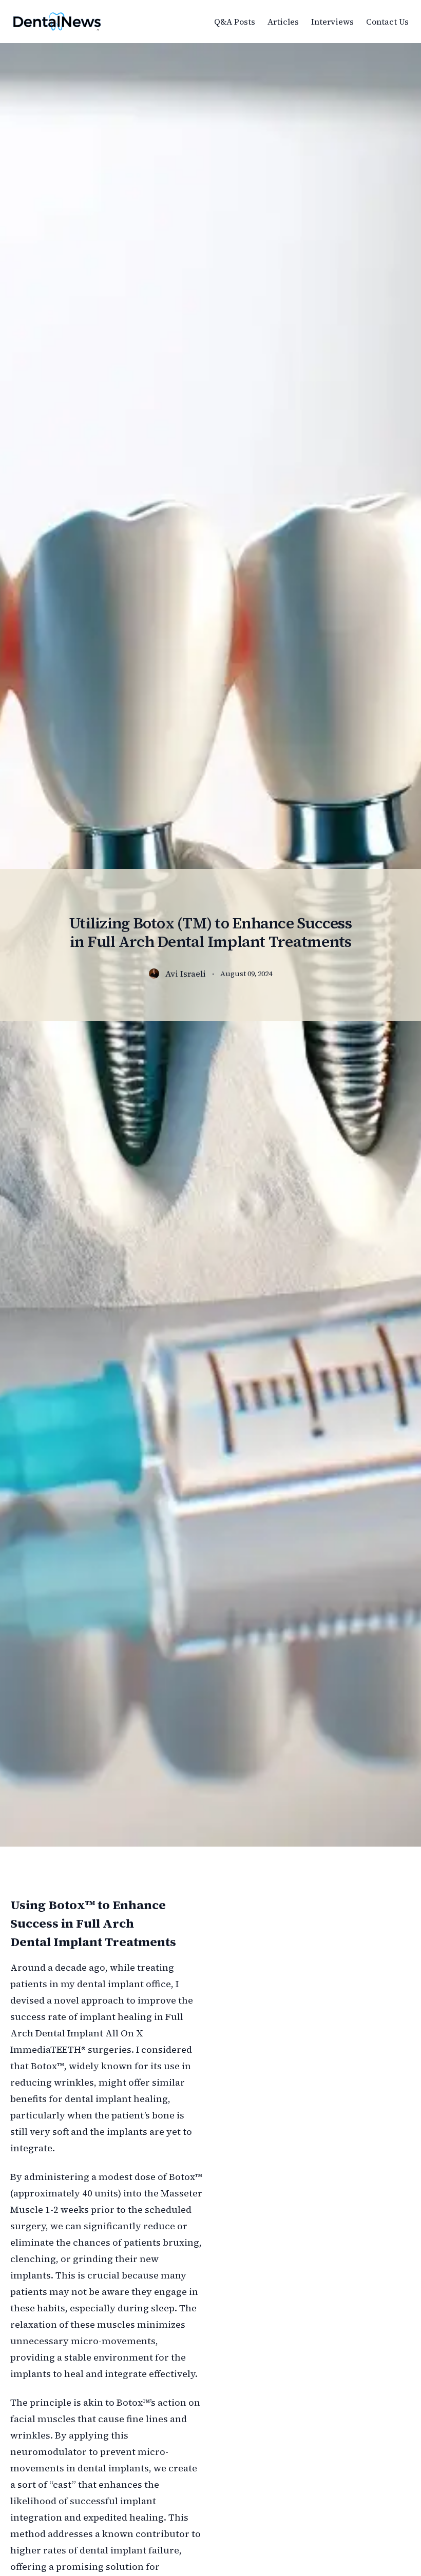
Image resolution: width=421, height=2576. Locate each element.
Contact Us (387, 22)
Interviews (332, 22)
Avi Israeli (186, 974)
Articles (283, 22)
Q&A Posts (235, 22)
